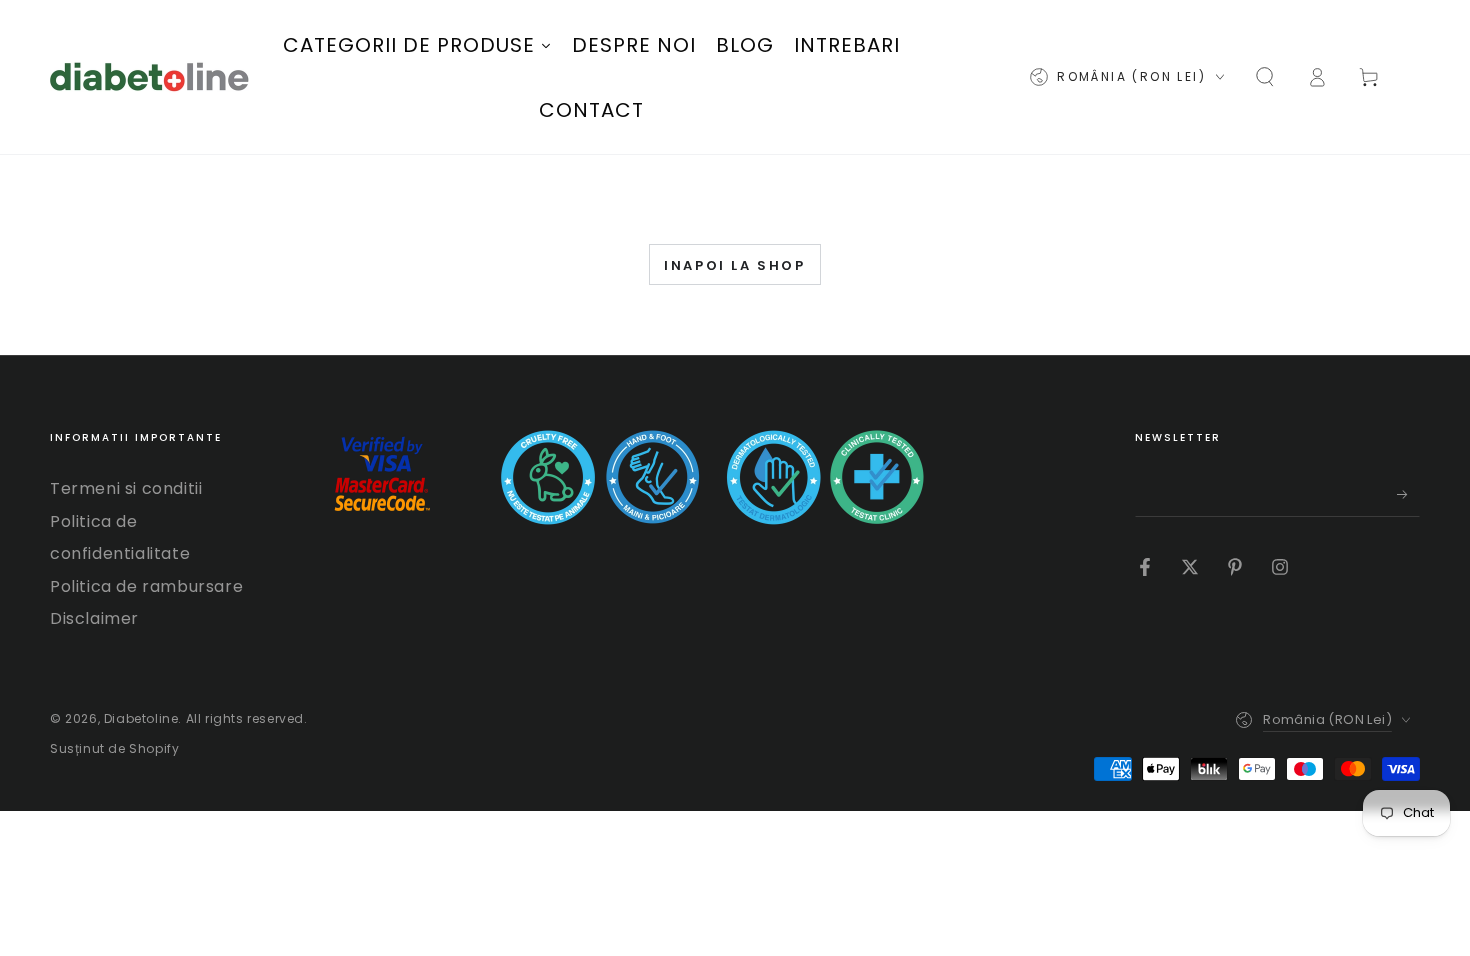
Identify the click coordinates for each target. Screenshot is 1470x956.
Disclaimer (94, 618)
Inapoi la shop (734, 265)
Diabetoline (141, 718)
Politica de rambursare (146, 586)
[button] (1265, 77)
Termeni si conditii (126, 488)
